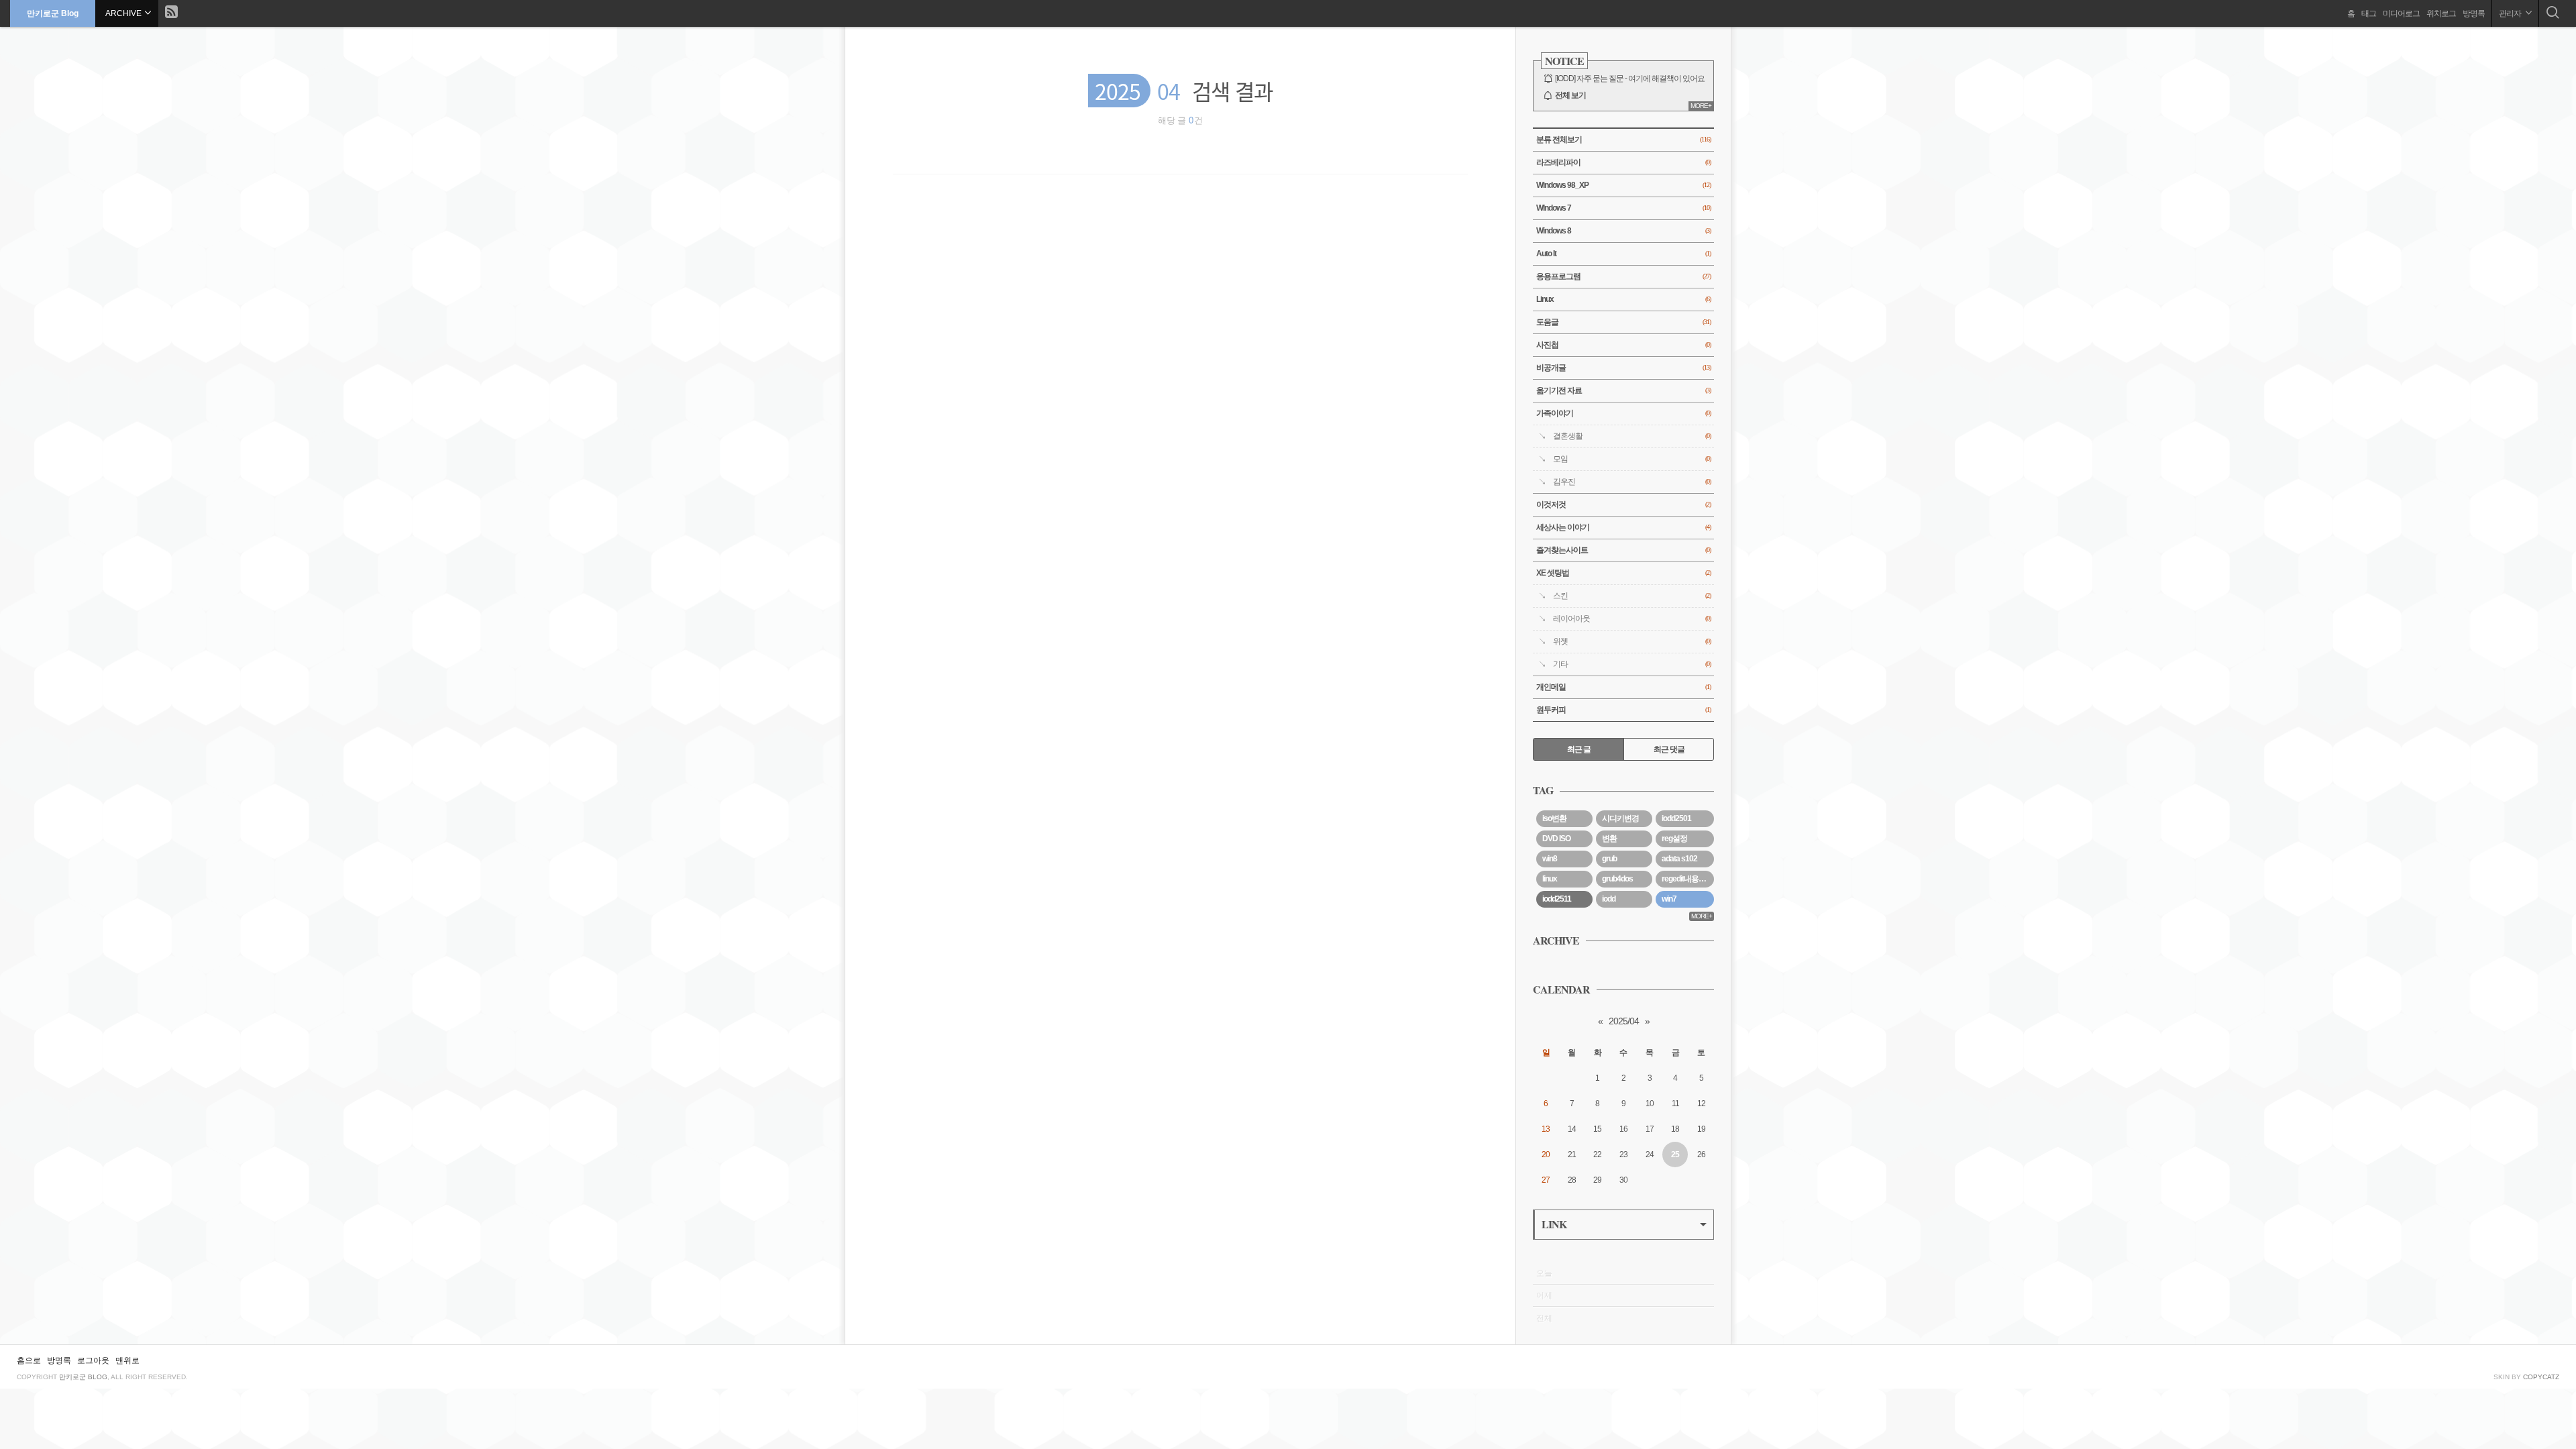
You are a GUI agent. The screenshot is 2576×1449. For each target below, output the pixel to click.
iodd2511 (1557, 899)
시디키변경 (1620, 818)
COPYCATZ (2541, 1377)
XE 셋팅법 (1623, 573)
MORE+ (1701, 106)
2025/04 (1624, 1021)
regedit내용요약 (1687, 879)
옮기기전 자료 (1623, 390)
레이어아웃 (1632, 619)
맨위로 (127, 1360)
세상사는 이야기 (1623, 527)
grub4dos (1617, 879)
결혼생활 (1632, 436)
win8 (1550, 859)
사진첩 (1623, 345)
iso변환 (1554, 818)
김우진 (1632, 482)
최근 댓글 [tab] (1669, 749)
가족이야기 (1623, 413)
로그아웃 (93, 1360)
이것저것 (1623, 504)
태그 (2369, 13)
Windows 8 (1623, 231)
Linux (1623, 299)
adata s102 (1679, 859)
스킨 (1632, 596)
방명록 (2474, 13)
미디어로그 (2401, 13)
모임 (1632, 459)
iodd (1609, 899)
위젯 (1632, 641)
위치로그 (2441, 13)
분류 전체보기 (1623, 140)
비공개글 (1623, 368)
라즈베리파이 (1623, 162)
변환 (1609, 839)
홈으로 (29, 1360)
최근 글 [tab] (1579, 749)
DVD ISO (1556, 839)
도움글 (1623, 322)
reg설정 (1674, 839)
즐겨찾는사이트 (1623, 550)
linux (1550, 879)
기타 (1632, 664)
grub (1609, 859)
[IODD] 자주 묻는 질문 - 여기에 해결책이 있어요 (1630, 78)
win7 (1669, 899)
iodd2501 (1676, 818)
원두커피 (1623, 710)
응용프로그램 (1623, 276)
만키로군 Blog (53, 13)
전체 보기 (1570, 95)
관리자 (2511, 13)
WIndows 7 (1623, 208)
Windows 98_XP (1623, 185)
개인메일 (1623, 687)
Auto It (1623, 254)
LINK (1554, 1224)
